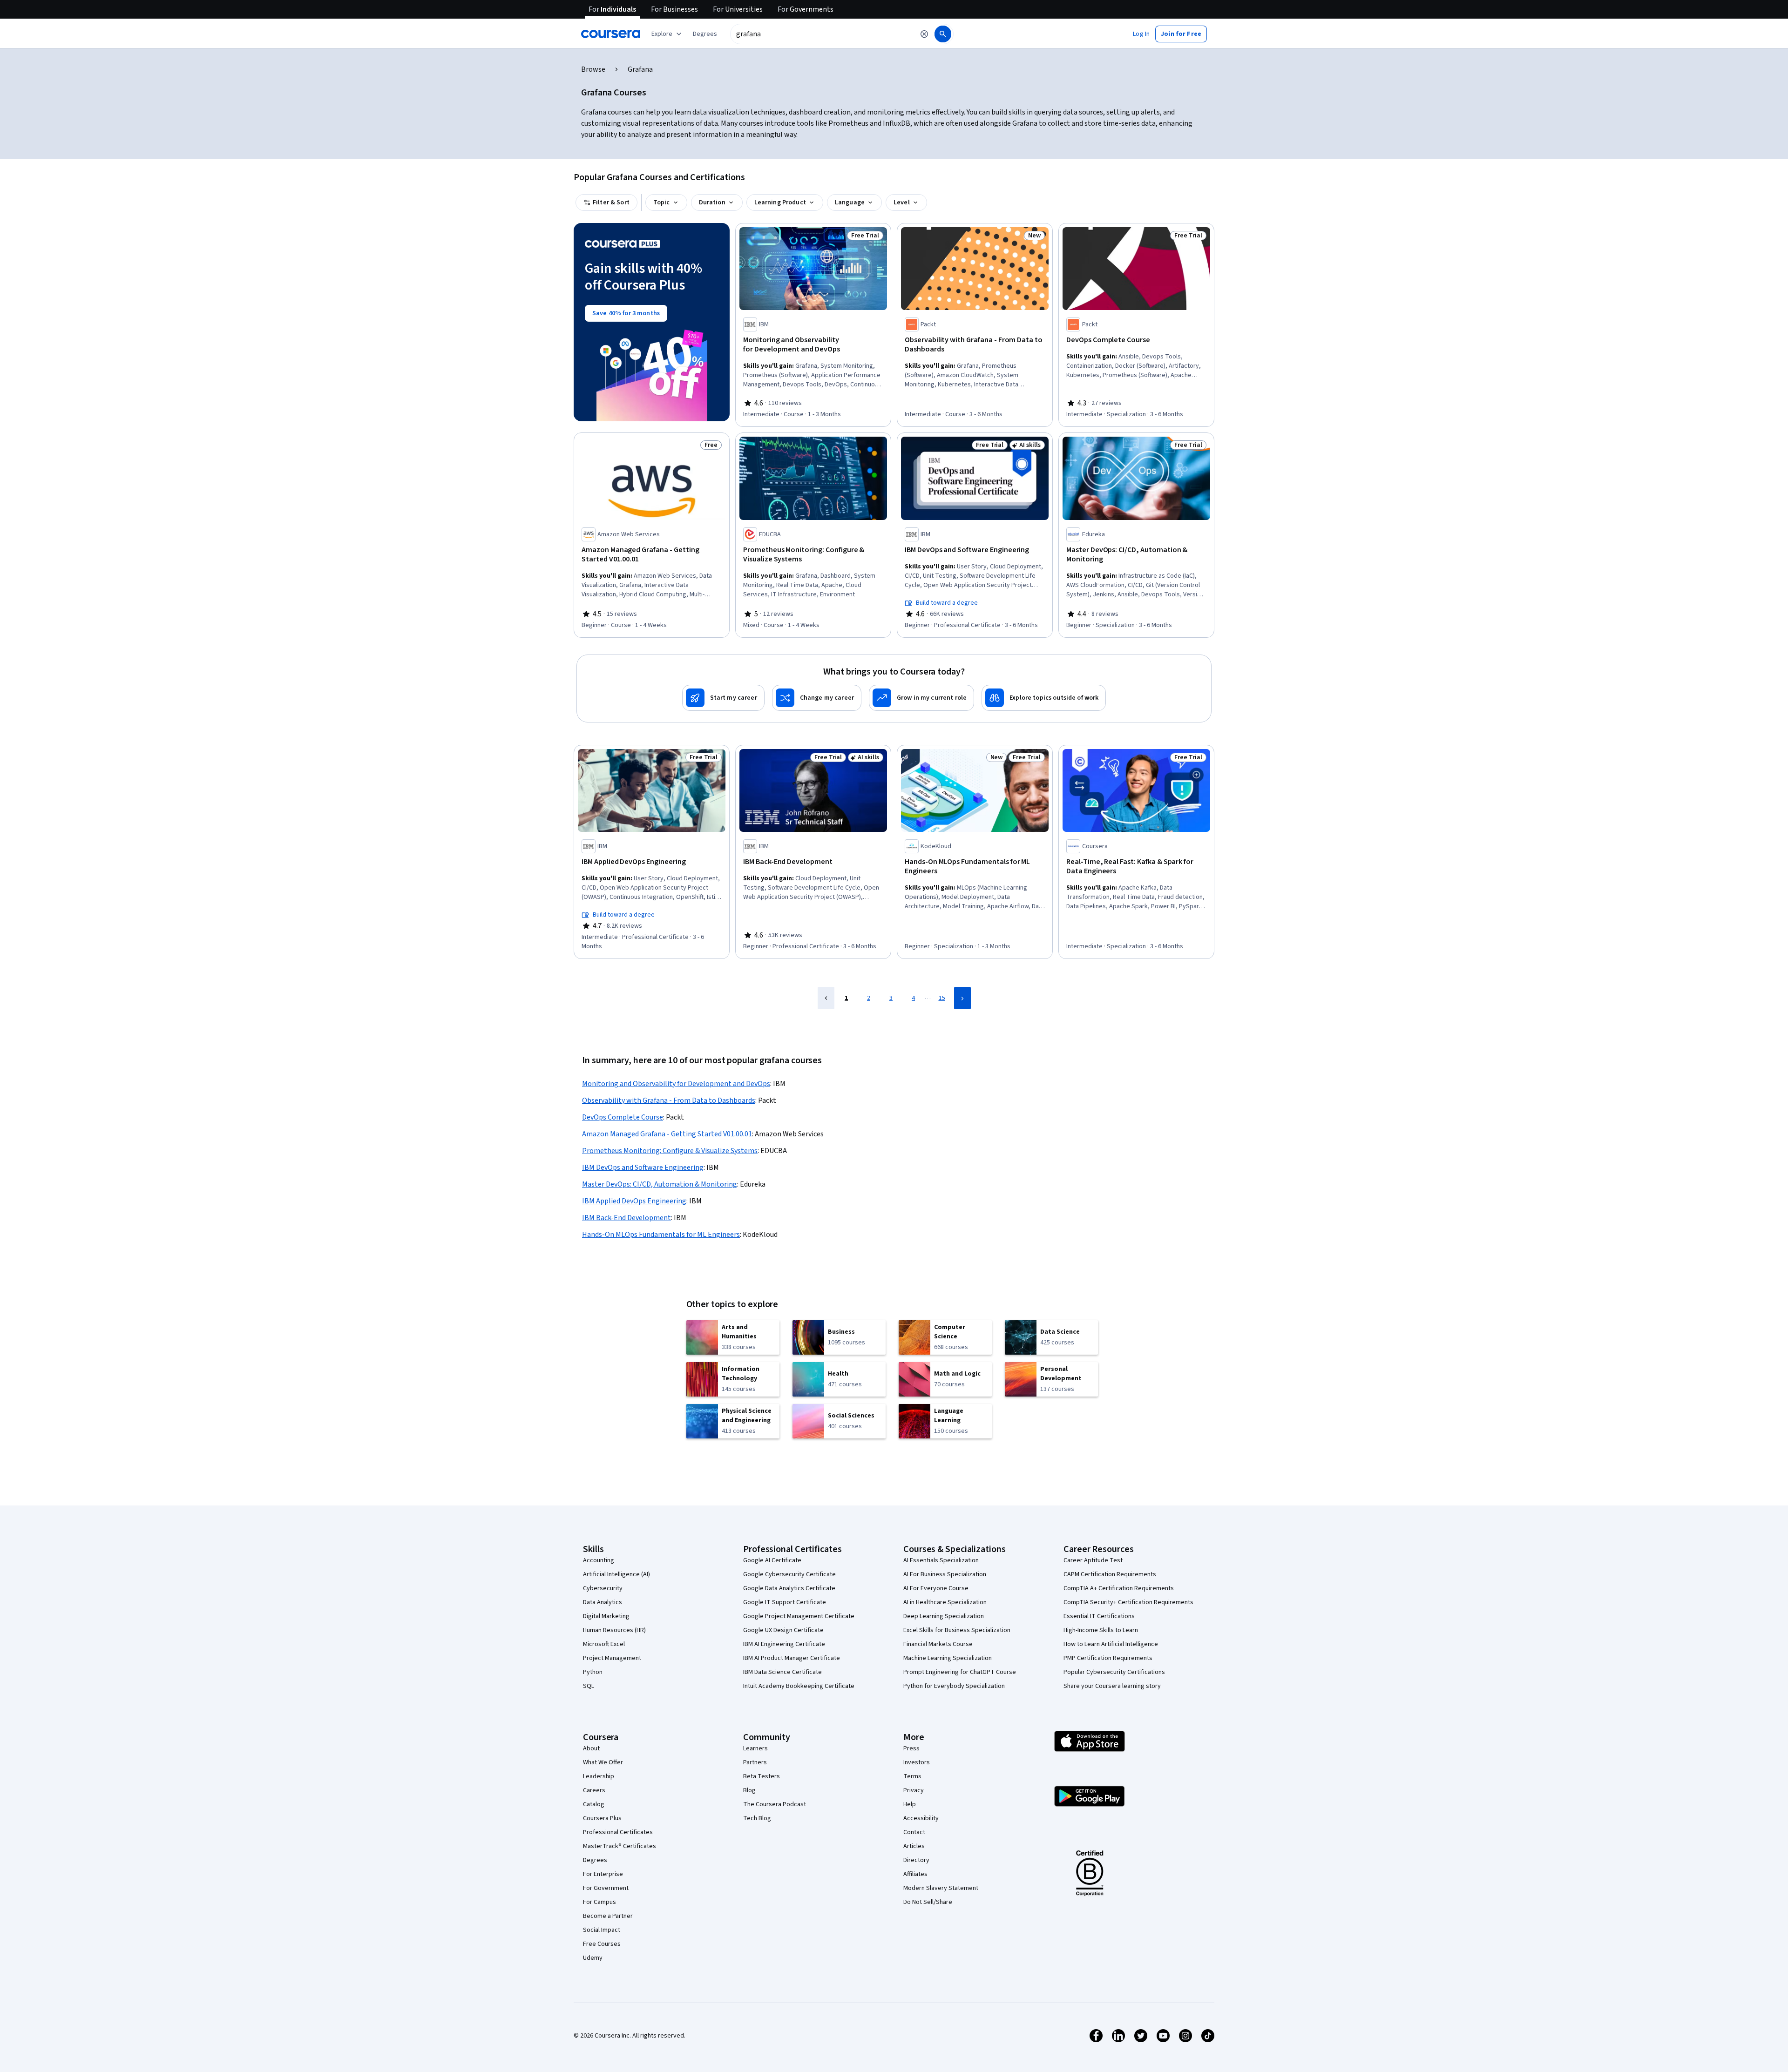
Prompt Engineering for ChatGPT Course (960, 1672)
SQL (589, 1686)
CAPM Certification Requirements (1110, 1574)
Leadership (599, 1776)
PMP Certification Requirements (1108, 1658)
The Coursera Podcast (775, 1804)
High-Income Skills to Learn (1101, 1630)
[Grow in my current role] (921, 698)
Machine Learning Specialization (948, 1658)
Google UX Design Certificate (783, 1630)
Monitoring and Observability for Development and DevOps (676, 1084)
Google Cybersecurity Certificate (789, 1574)
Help (910, 1804)
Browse (593, 69)
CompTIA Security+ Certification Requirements (1128, 1602)
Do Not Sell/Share (928, 1902)
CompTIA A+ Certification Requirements (1119, 1588)
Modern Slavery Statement (941, 1888)
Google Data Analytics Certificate (789, 1588)
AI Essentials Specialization (941, 1560)
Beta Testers (762, 1776)
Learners (755, 1748)
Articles (914, 1846)
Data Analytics (603, 1602)
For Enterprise (603, 1874)
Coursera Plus (602, 1818)
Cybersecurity (603, 1588)
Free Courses (602, 1944)
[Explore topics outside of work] (1044, 698)
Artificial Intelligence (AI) (616, 1574)
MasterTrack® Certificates (620, 1846)
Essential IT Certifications (1099, 1616)
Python (593, 1672)
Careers (594, 1790)
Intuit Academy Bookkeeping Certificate (799, 1686)
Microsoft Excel (604, 1644)
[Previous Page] (826, 998)
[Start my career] (723, 698)
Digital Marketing (606, 1616)
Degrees (595, 1860)
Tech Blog (757, 1818)
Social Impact (602, 1930)
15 (942, 998)
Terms (912, 1776)
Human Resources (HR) (614, 1630)
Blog (749, 1790)
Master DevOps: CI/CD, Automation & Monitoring (660, 1184)
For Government (606, 1888)
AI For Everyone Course (936, 1588)
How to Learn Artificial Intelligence (1111, 1644)
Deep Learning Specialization (944, 1616)
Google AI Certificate (772, 1560)
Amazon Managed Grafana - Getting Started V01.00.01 (667, 1134)
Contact (914, 1832)
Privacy (914, 1790)
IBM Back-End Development (626, 1218)
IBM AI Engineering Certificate (784, 1644)
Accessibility (921, 1818)
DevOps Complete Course (623, 1117)
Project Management (612, 1658)
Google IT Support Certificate (785, 1602)
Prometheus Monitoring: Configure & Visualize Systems (670, 1151)
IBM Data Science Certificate (782, 1672)
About (591, 1748)
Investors (917, 1762)
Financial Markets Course (938, 1644)
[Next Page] (962, 998)
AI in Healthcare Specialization (945, 1602)
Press (911, 1748)
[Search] (943, 34)
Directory (916, 1860)
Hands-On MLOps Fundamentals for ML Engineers (661, 1235)
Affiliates (915, 1874)
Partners (755, 1762)
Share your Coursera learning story (1112, 1686)
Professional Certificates (618, 1832)
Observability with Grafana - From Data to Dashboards (669, 1100)
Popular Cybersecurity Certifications (1114, 1672)
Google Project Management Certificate (799, 1616)
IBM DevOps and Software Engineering (643, 1168)
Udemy (593, 1958)
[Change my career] (817, 698)
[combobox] (822, 34)
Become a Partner (608, 1916)
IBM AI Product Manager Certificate (792, 1658)
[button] (705, 34)
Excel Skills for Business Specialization (957, 1630)
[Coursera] (611, 34)
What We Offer (603, 1762)
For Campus (599, 1902)
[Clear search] (924, 34)
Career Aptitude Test (1093, 1560)
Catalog (594, 1804)
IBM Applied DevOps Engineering (634, 1201)
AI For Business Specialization (945, 1574)
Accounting (599, 1560)
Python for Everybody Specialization (954, 1686)
